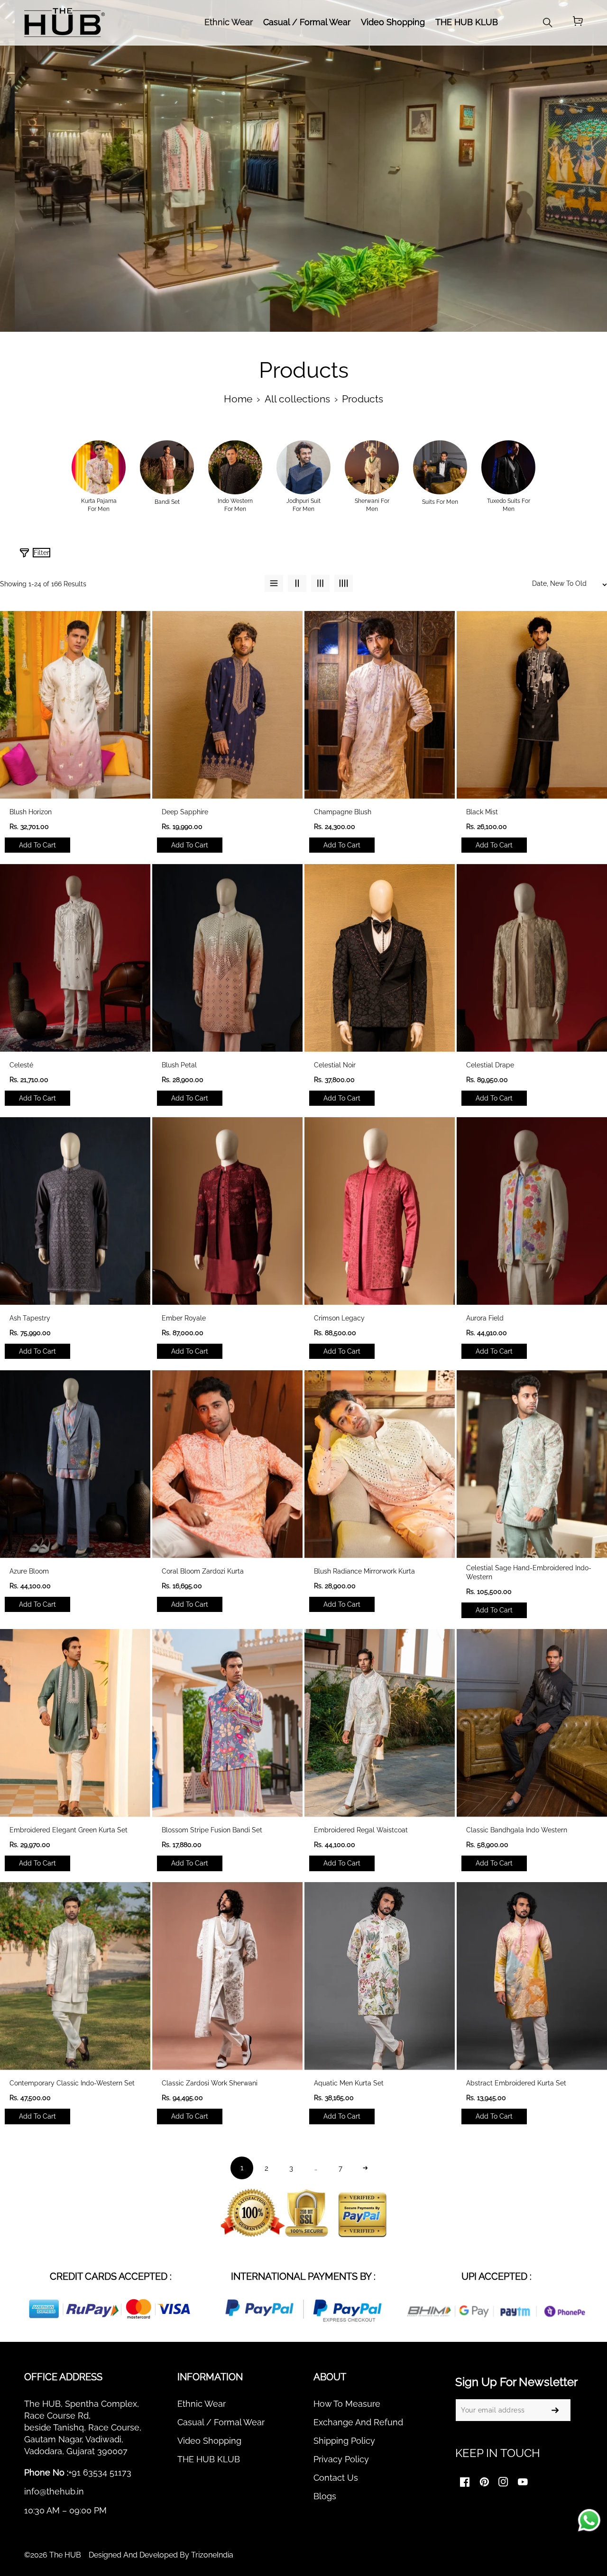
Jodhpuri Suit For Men (303, 505)
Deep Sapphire (185, 812)
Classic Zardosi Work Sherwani (210, 2083)
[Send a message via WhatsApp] (589, 2520)
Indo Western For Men (235, 505)
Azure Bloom (29, 1571)
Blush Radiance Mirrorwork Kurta (364, 1571)
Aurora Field (485, 1318)
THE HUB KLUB (209, 2459)
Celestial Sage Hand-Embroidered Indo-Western (529, 1573)
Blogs (325, 2496)
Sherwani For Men (372, 505)
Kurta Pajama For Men (99, 505)
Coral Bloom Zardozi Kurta (203, 1571)
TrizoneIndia (212, 2555)
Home (238, 399)
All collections (297, 399)
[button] (578, 22)
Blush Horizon (31, 812)
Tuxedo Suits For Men (509, 505)
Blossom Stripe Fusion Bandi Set (212, 1830)
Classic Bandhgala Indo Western (517, 1830)
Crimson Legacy (339, 1318)
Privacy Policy (341, 2459)
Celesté (21, 1065)
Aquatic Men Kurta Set (349, 2083)
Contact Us (336, 2478)
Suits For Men (440, 502)
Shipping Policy (344, 2441)
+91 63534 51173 (100, 2472)
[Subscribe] (555, 2410)
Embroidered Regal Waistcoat (361, 1830)
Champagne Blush (343, 812)
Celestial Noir (335, 1065)
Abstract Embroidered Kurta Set (516, 2083)
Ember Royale (184, 1318)
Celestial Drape (490, 1065)
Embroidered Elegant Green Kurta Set (69, 1830)
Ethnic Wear (202, 2404)
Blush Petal (179, 1065)
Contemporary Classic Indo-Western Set (72, 2083)
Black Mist (482, 812)
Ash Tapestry (30, 1318)
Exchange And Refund (358, 2422)
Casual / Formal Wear (221, 2422)
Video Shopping (209, 2441)
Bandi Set (167, 502)
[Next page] (365, 2168)
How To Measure (347, 2404)
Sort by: (449, 556)
